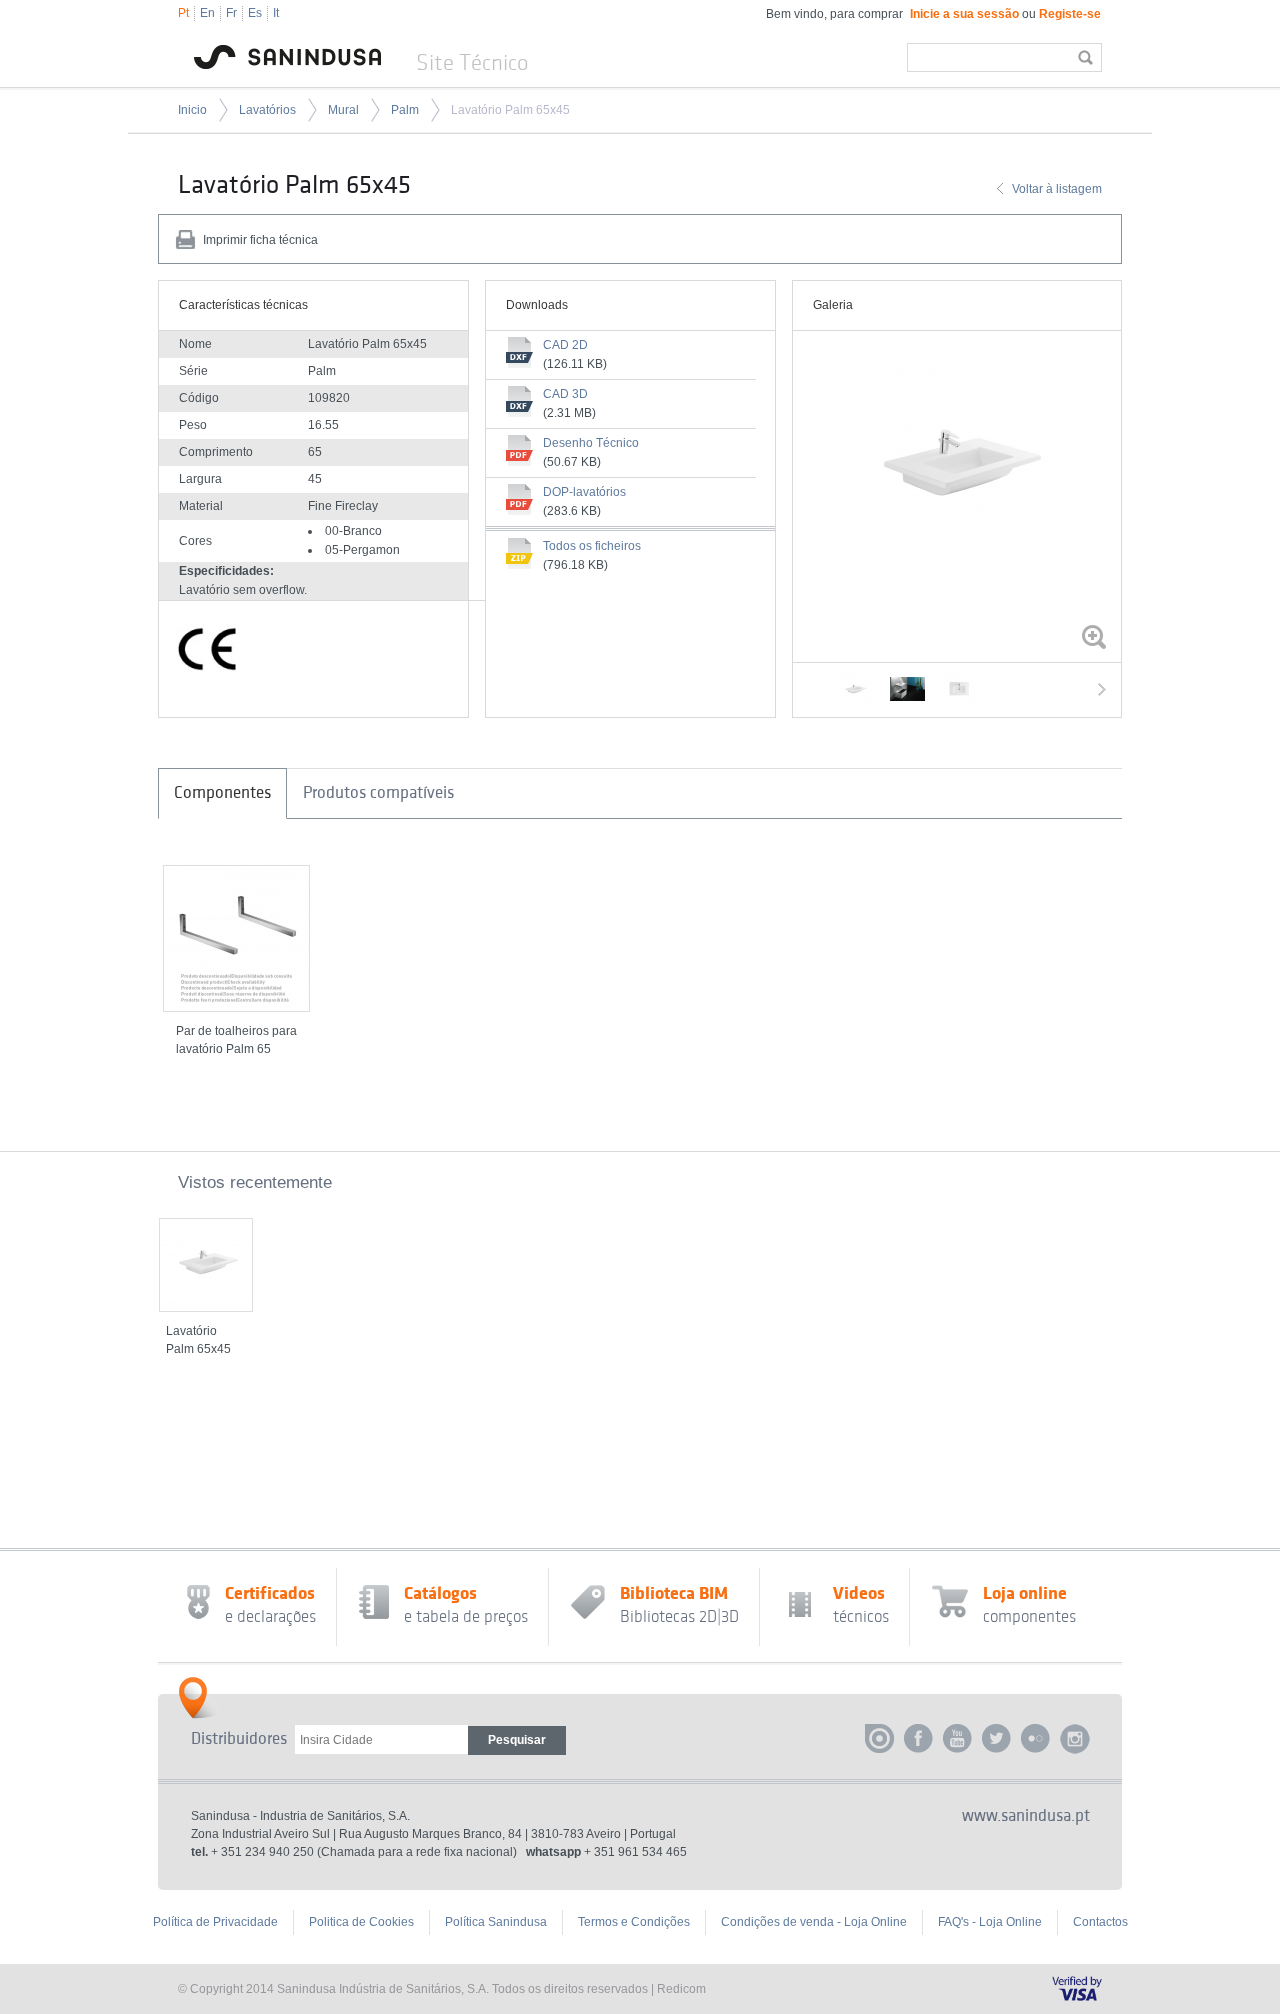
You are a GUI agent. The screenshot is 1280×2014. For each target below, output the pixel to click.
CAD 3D (565, 394)
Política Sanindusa (496, 1922)
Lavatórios (267, 110)
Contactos (1100, 1922)
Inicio (192, 110)
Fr (231, 13)
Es (255, 13)
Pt (183, 13)
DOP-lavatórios (584, 492)
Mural (343, 110)
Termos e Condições (634, 1922)
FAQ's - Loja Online (990, 1922)
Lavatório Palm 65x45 (510, 110)
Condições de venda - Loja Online (814, 1922)
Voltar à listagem (1057, 189)
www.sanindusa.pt (1026, 1816)
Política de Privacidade (215, 1922)
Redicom (681, 1989)
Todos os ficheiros (592, 546)
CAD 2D (565, 345)
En (207, 13)
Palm (405, 110)
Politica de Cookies (361, 1922)
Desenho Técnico (591, 443)
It (276, 13)
